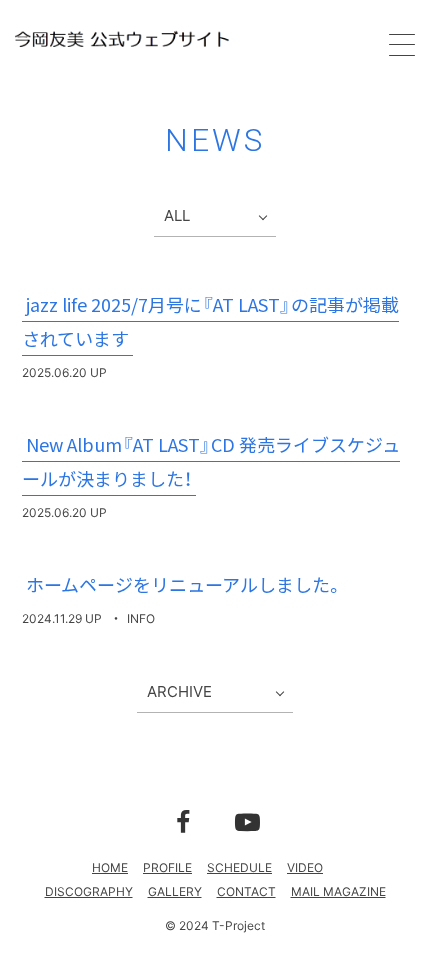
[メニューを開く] (402, 45)
